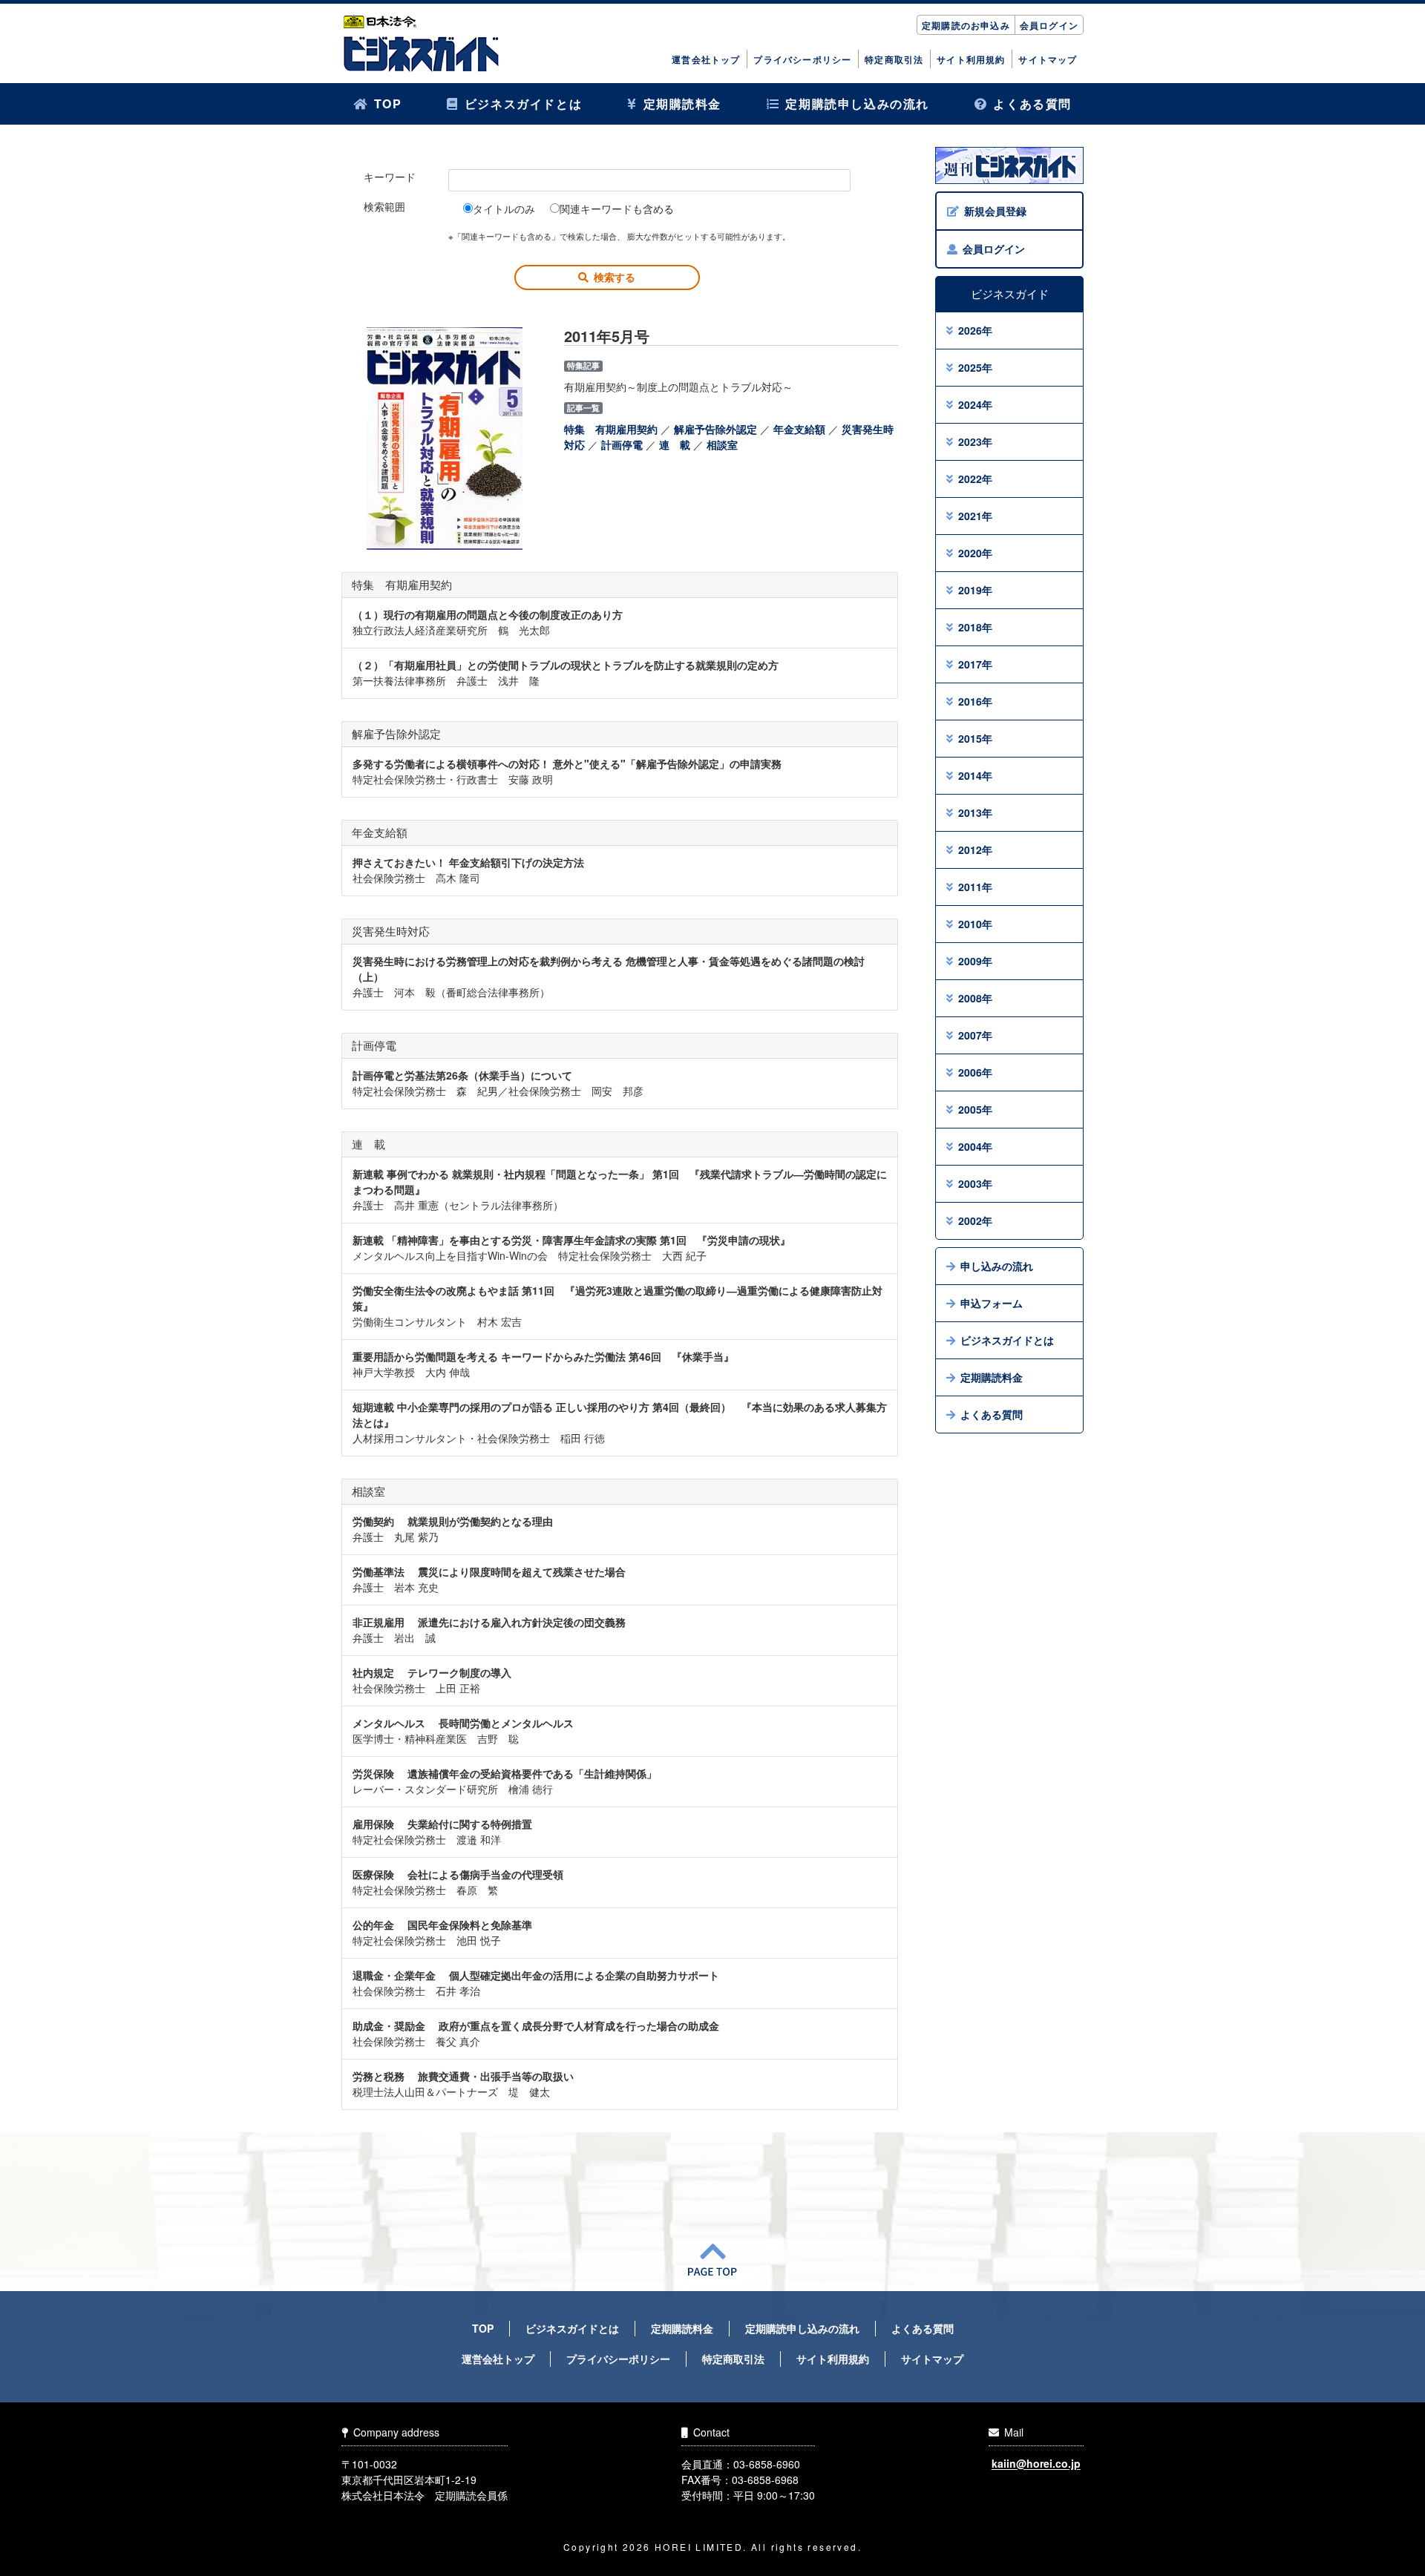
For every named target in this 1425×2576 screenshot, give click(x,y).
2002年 (975, 1220)
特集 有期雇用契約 (611, 429)
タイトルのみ (504, 208)
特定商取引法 (894, 59)
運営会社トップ (706, 59)
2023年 (975, 441)
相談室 (722, 444)
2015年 (975, 738)
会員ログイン (1049, 25)
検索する (615, 277)
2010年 (975, 924)
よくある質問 (1032, 103)
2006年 (975, 1072)
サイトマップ (1048, 59)
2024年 (975, 404)
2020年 (975, 553)
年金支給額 (799, 429)
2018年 (975, 627)
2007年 (975, 1035)
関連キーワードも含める (617, 208)
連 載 (675, 444)
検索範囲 (384, 206)
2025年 (975, 367)
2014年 (975, 775)
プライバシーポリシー (802, 59)
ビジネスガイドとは (523, 103)
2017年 (975, 664)
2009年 (975, 961)
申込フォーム (992, 1303)
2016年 (975, 701)
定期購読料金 (683, 103)
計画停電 (622, 444)
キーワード (390, 177)
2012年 (975, 850)
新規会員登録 (995, 211)
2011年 (975, 887)
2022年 (975, 479)
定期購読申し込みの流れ (857, 103)
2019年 (975, 590)
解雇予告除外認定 (715, 429)
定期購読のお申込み (966, 25)
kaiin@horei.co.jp (1036, 2464)
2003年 (975, 1183)
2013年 (975, 812)
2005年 (975, 1109)
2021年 (975, 516)
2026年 (975, 330)
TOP (388, 103)
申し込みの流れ (997, 1266)
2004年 (975, 1146)
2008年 (975, 998)
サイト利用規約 (971, 59)
